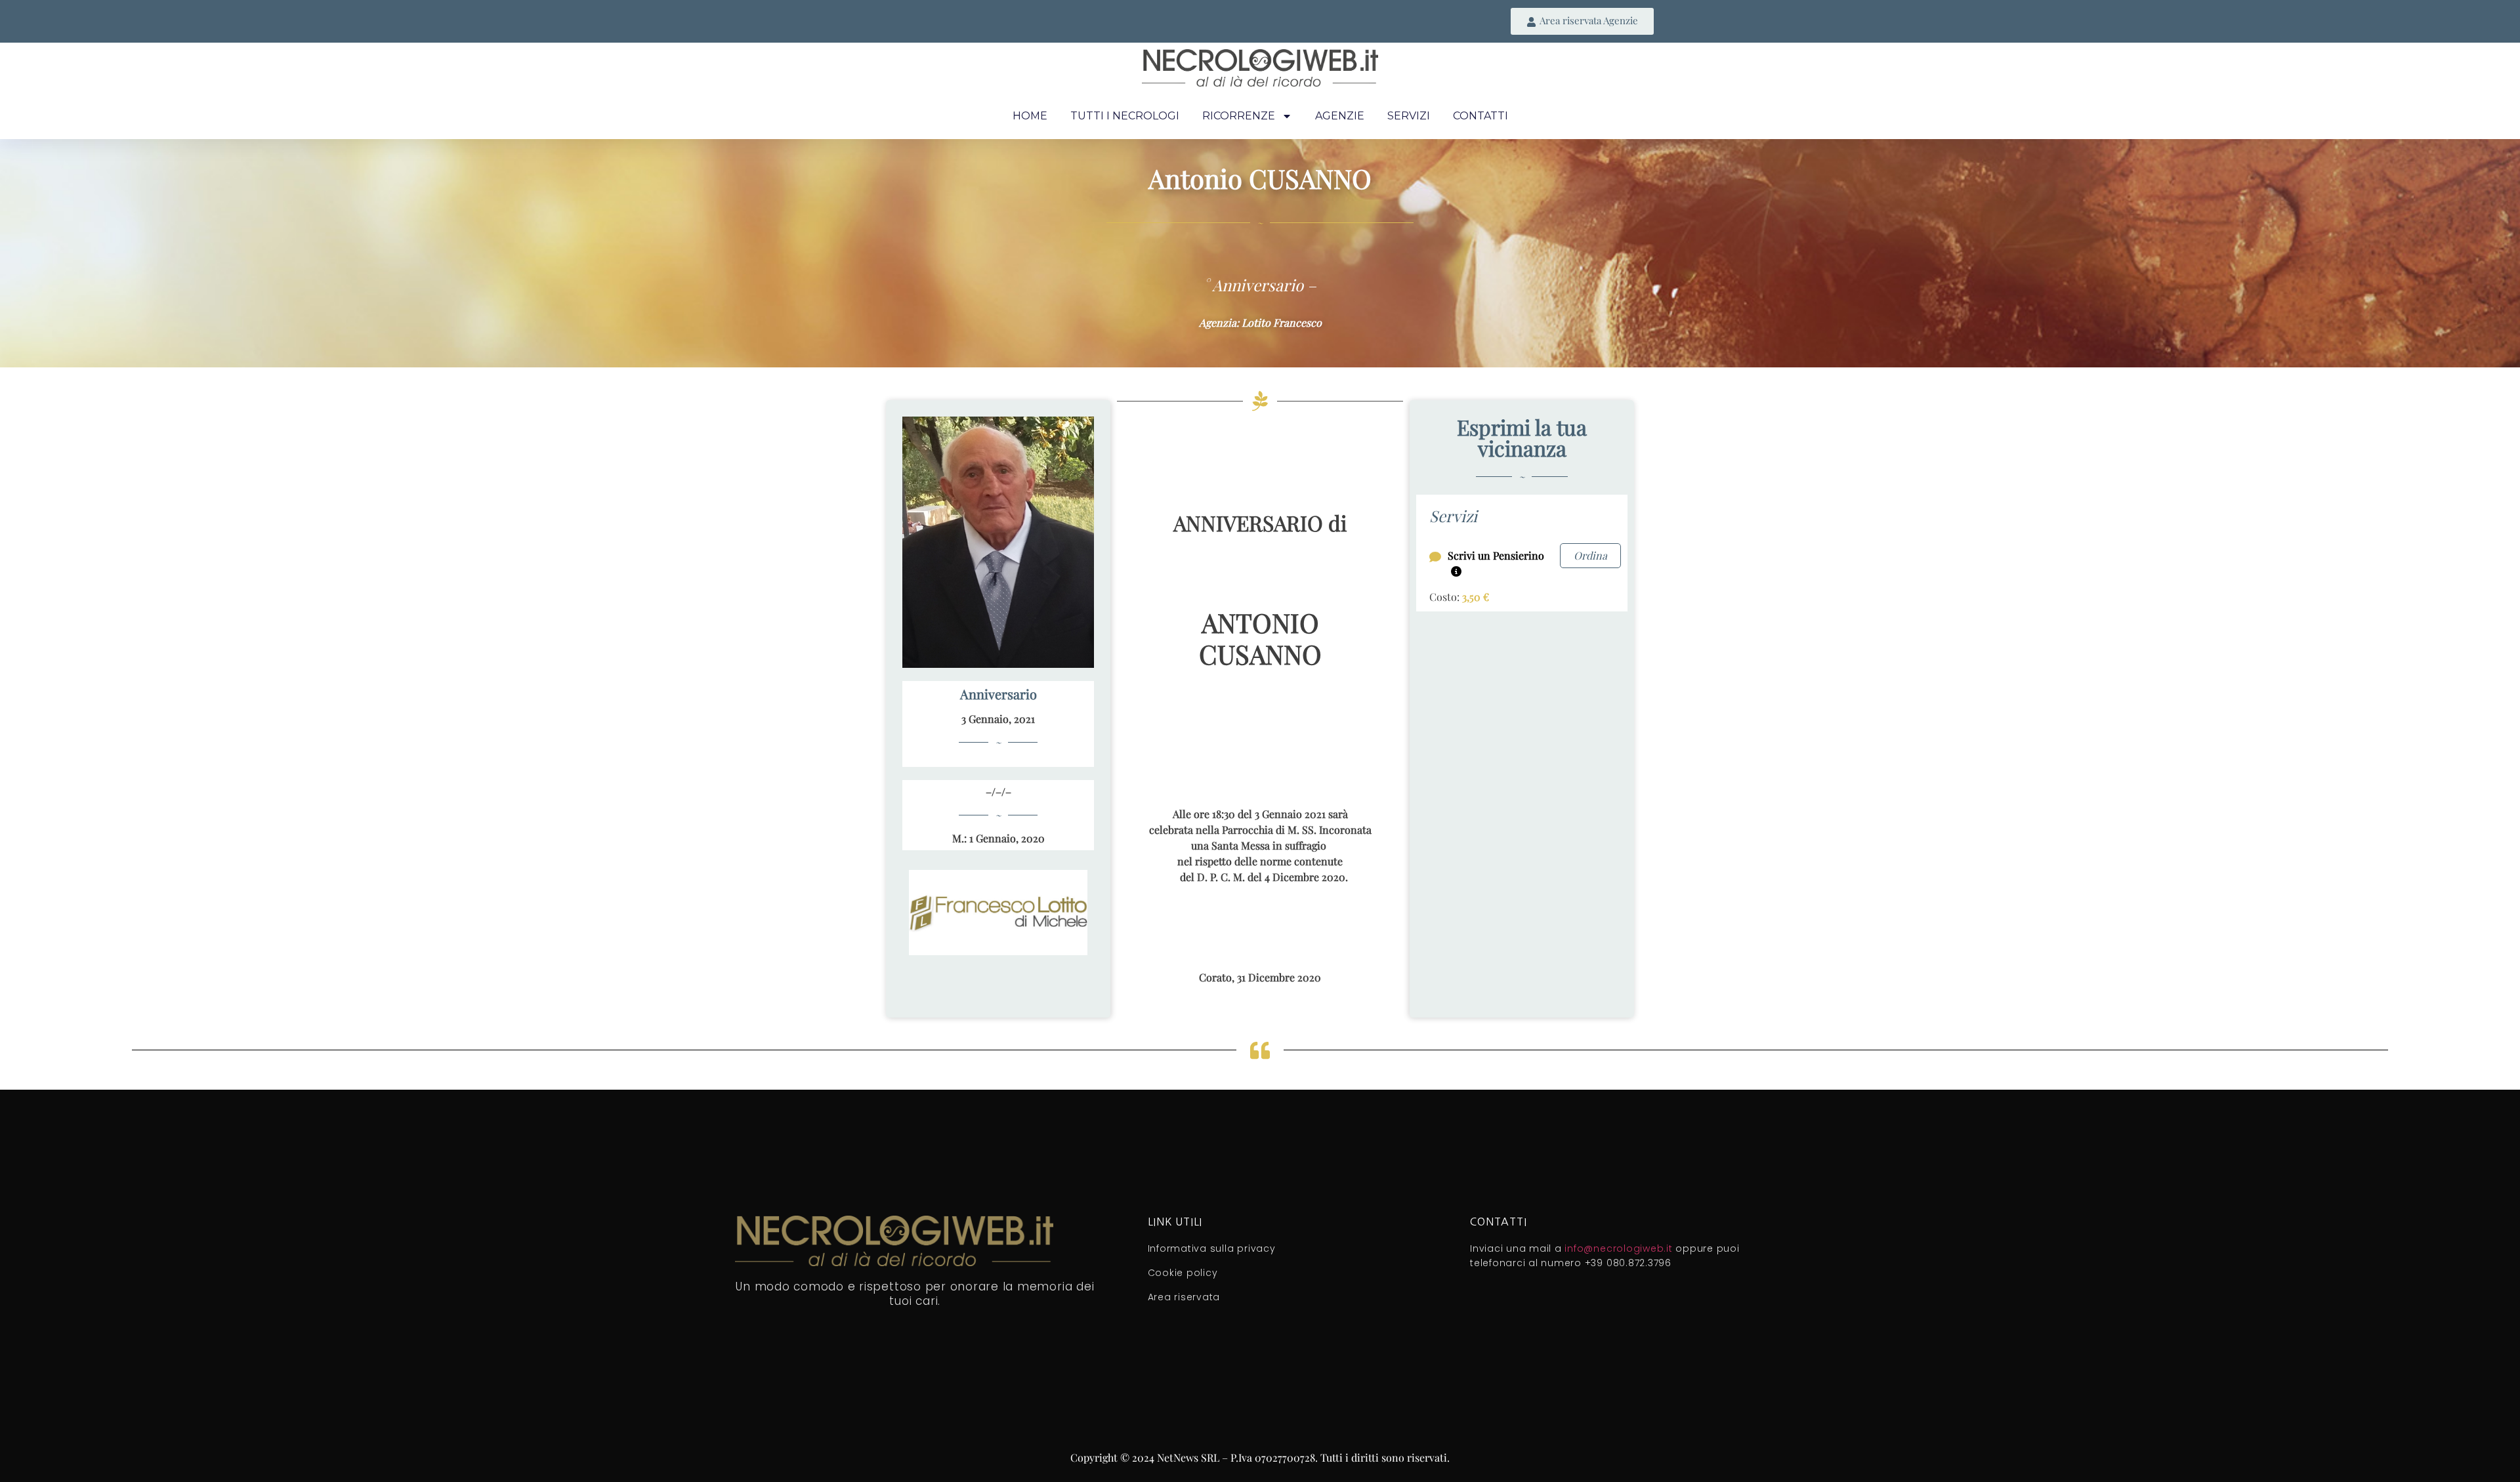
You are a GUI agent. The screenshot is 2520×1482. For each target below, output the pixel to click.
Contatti (1480, 116)
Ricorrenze (1239, 116)
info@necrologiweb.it (1618, 1248)
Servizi (1409, 116)
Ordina (1590, 555)
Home (1030, 116)
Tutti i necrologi (1125, 116)
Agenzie (1340, 116)
